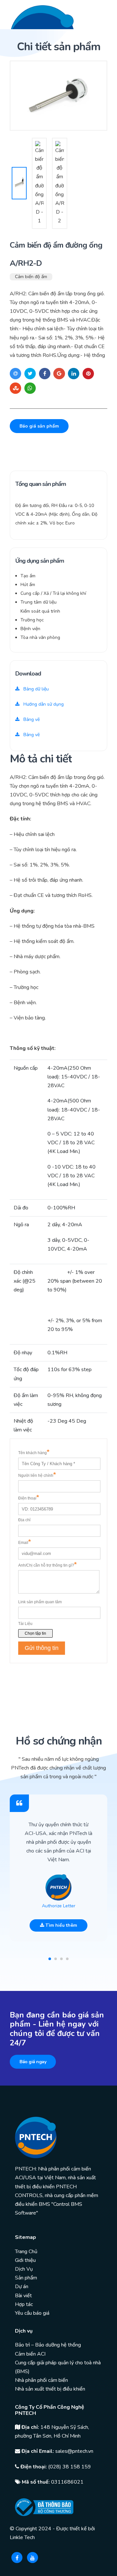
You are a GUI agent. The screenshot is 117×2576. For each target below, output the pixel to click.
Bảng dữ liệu (35, 689)
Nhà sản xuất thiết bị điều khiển (50, 2389)
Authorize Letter (59, 1906)
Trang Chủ (26, 2252)
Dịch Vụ (24, 2269)
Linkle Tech (22, 2537)
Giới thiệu (25, 2260)
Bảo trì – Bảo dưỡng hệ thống (48, 2345)
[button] (50, 1959)
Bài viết (23, 2296)
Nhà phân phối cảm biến (41, 2380)
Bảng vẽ (31, 719)
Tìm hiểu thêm (61, 1925)
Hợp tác (24, 2304)
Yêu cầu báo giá (32, 2313)
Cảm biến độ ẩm (31, 277)
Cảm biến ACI (30, 2354)
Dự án (22, 2287)
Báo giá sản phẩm (39, 426)
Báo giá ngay (33, 2062)
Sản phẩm (26, 2278)
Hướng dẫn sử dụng (43, 704)
